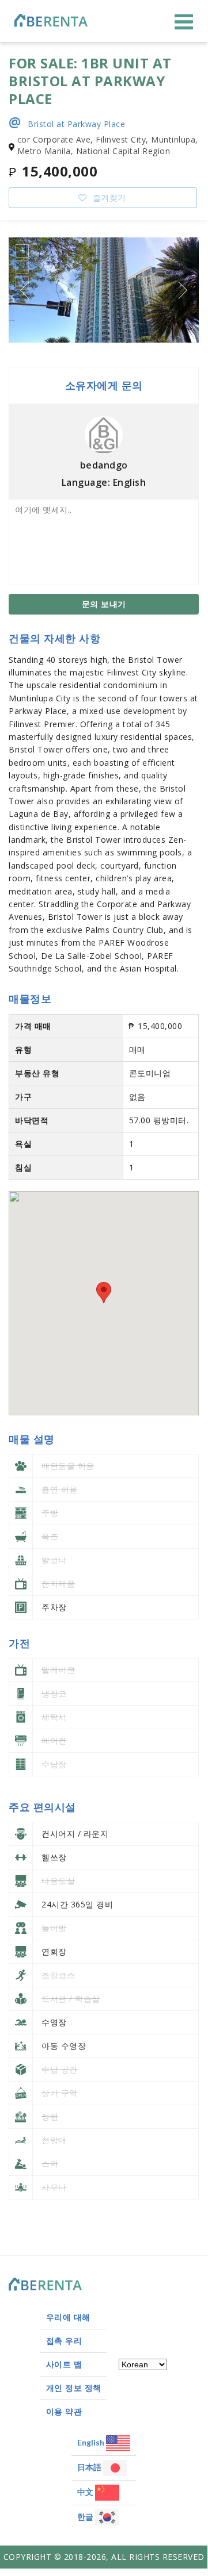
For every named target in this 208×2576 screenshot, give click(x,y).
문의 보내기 (104, 604)
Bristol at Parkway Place (67, 123)
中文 (86, 2492)
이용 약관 (64, 2411)
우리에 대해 (68, 2317)
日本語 (90, 2467)
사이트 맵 (64, 2364)
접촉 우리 (64, 2341)
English (92, 2442)
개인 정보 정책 (74, 2388)
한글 (86, 2517)
